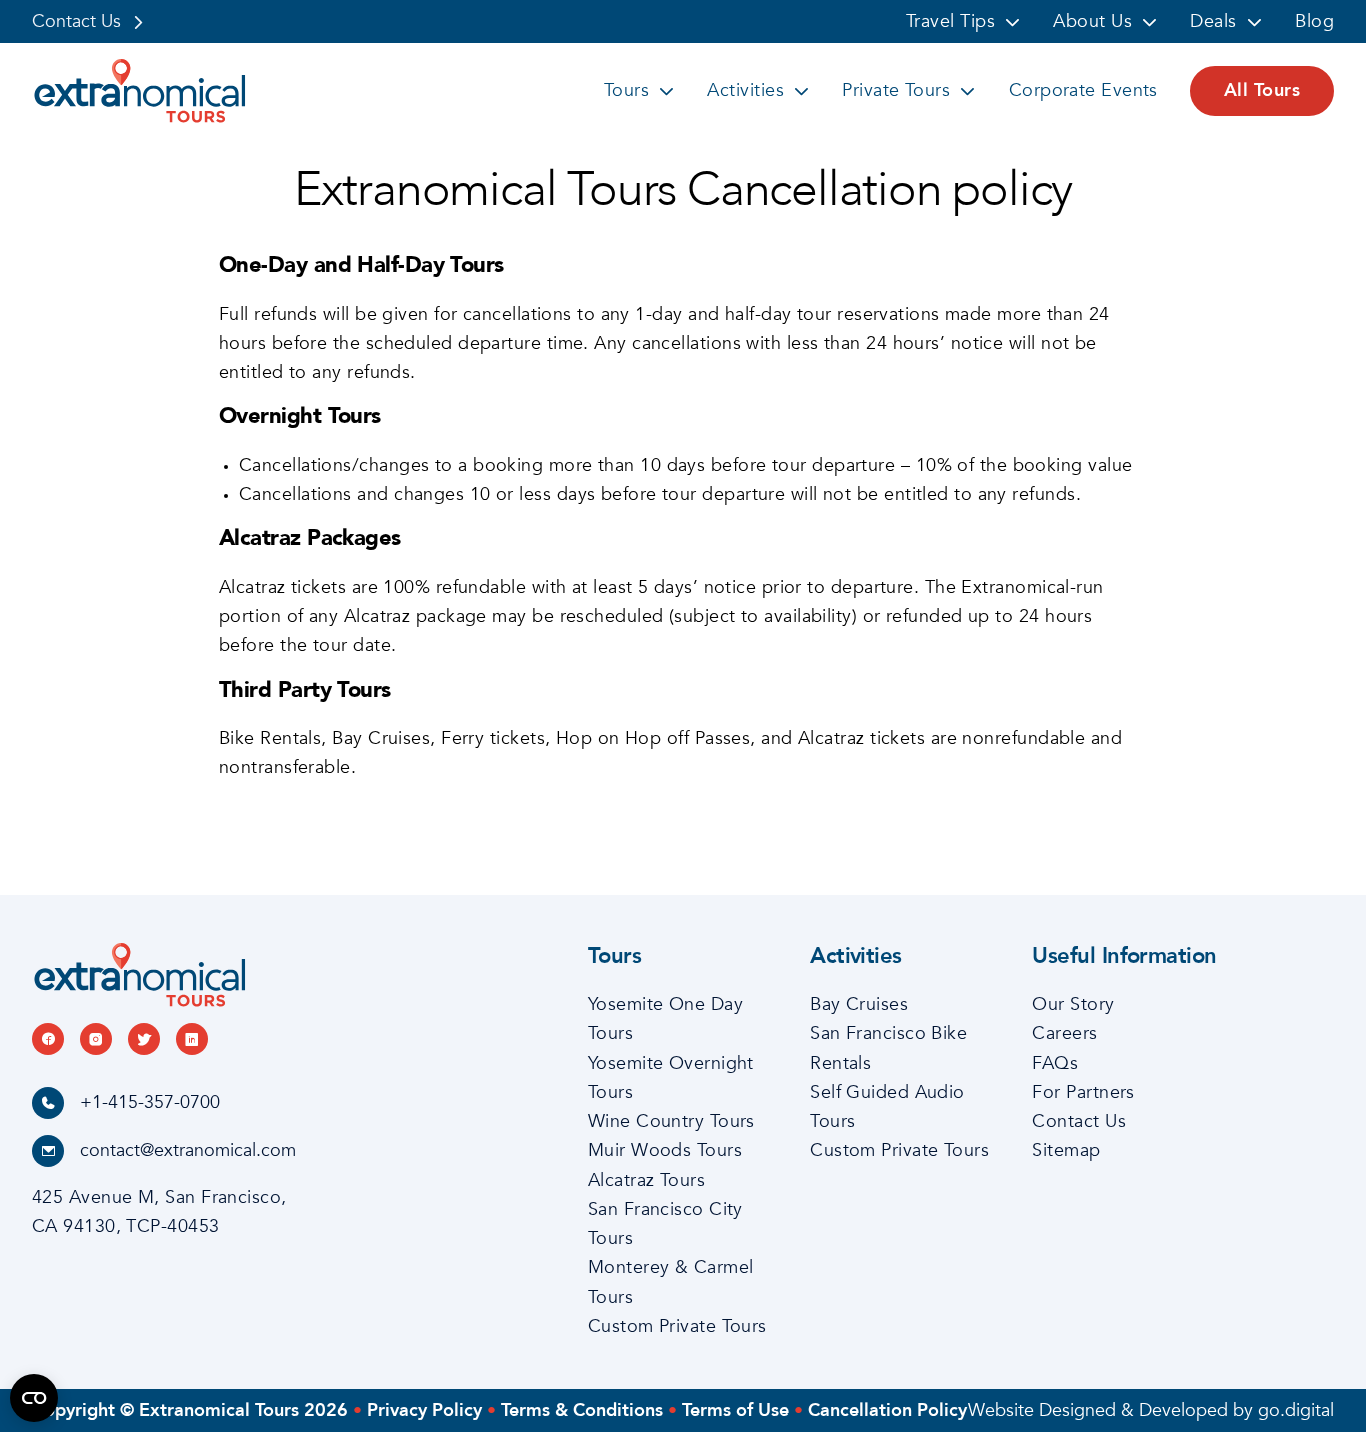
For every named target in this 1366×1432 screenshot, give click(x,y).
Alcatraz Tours (646, 1180)
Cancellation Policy (887, 1410)
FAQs (1055, 1063)
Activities (745, 90)
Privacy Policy (424, 1410)
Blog (1314, 21)
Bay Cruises (859, 1004)
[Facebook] (48, 1039)
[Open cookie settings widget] (34, 1398)
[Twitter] (144, 1039)
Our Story (1073, 1004)
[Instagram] (96, 1039)
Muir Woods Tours (665, 1150)
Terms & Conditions (582, 1410)
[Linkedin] (192, 1039)
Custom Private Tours (677, 1326)
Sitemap (1066, 1150)
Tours (626, 90)
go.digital (1296, 1410)
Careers (1064, 1033)
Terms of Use (735, 1410)
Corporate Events (1083, 90)
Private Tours (896, 90)
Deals (1213, 21)
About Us (1092, 21)
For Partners (1083, 1092)
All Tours (1262, 90)
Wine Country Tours (671, 1121)
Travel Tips (950, 21)
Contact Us (76, 21)
